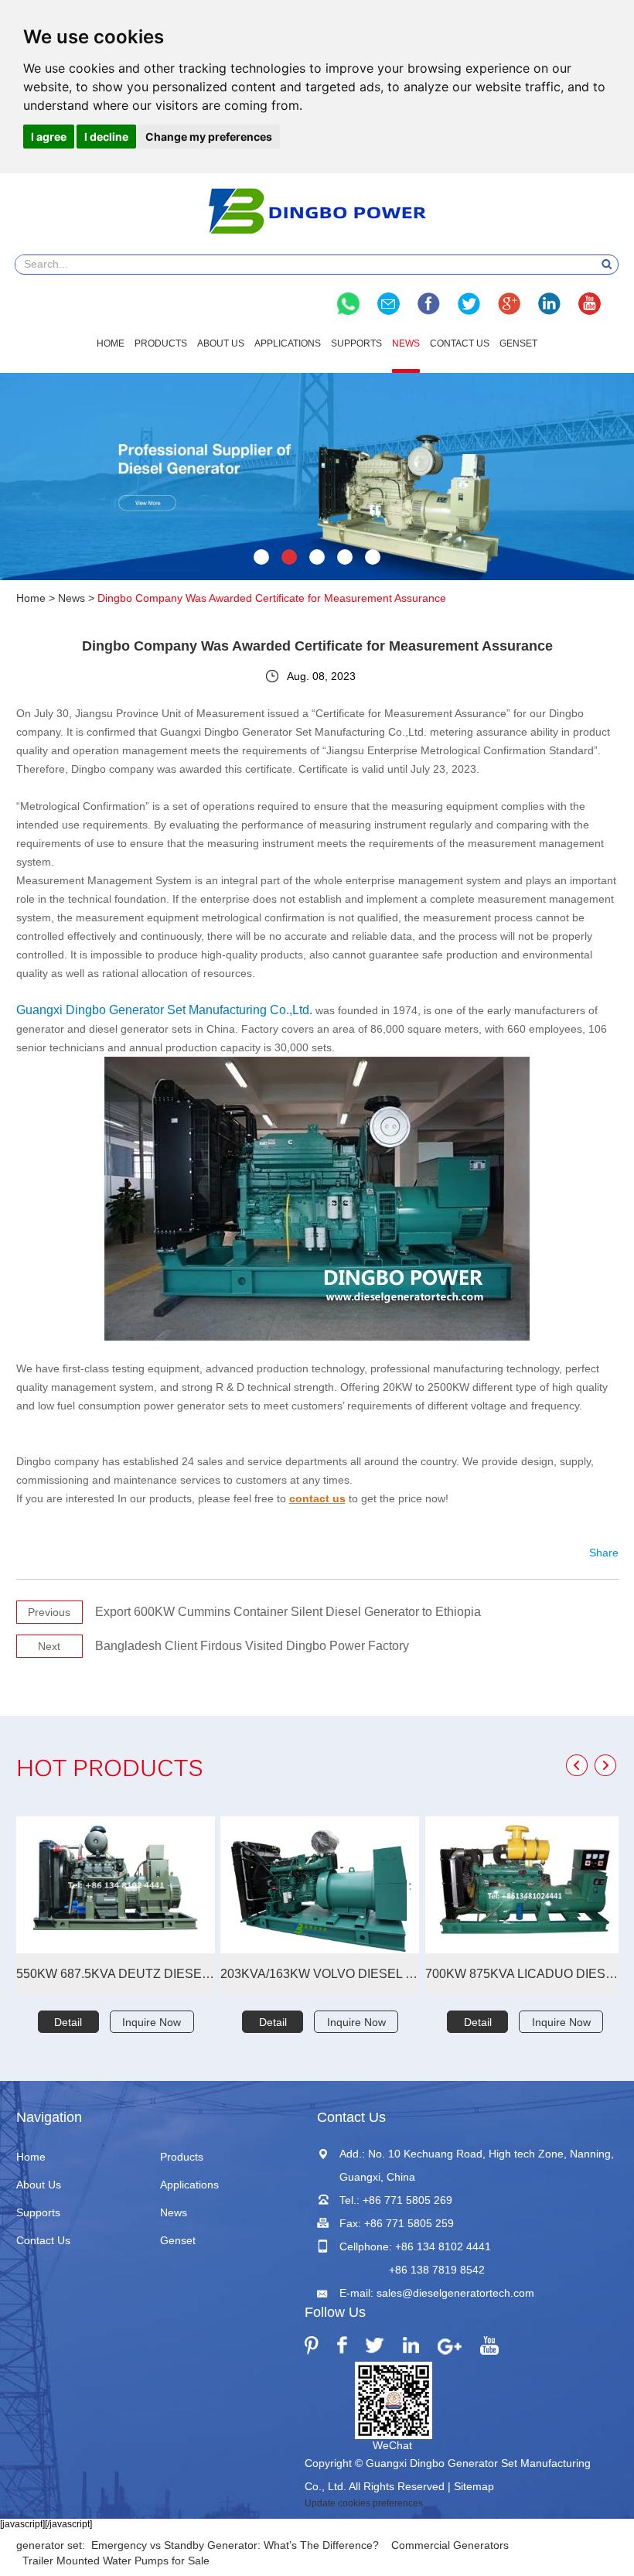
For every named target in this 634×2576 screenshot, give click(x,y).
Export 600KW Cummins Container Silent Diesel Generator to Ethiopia (288, 1612)
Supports (356, 343)
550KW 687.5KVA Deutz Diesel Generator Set (116, 1974)
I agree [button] (49, 137)
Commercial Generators (450, 2545)
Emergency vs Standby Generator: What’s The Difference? (235, 2545)
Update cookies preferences (364, 2503)
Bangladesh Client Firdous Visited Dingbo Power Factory (252, 1646)
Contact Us (460, 343)
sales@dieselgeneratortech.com (455, 2293)
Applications (288, 343)
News (406, 343)
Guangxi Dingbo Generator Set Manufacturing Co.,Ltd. (164, 1010)
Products (161, 343)
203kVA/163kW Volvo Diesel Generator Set (320, 1974)
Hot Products (110, 1770)
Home (111, 343)
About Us (221, 343)
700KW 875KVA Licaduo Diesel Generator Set (525, 1974)
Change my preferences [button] (209, 137)
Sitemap (474, 2486)
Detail (68, 2022)
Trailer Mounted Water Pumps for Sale (116, 2561)
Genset (518, 343)
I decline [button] (106, 137)
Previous (49, 1612)
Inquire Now (152, 2022)
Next (49, 1646)
